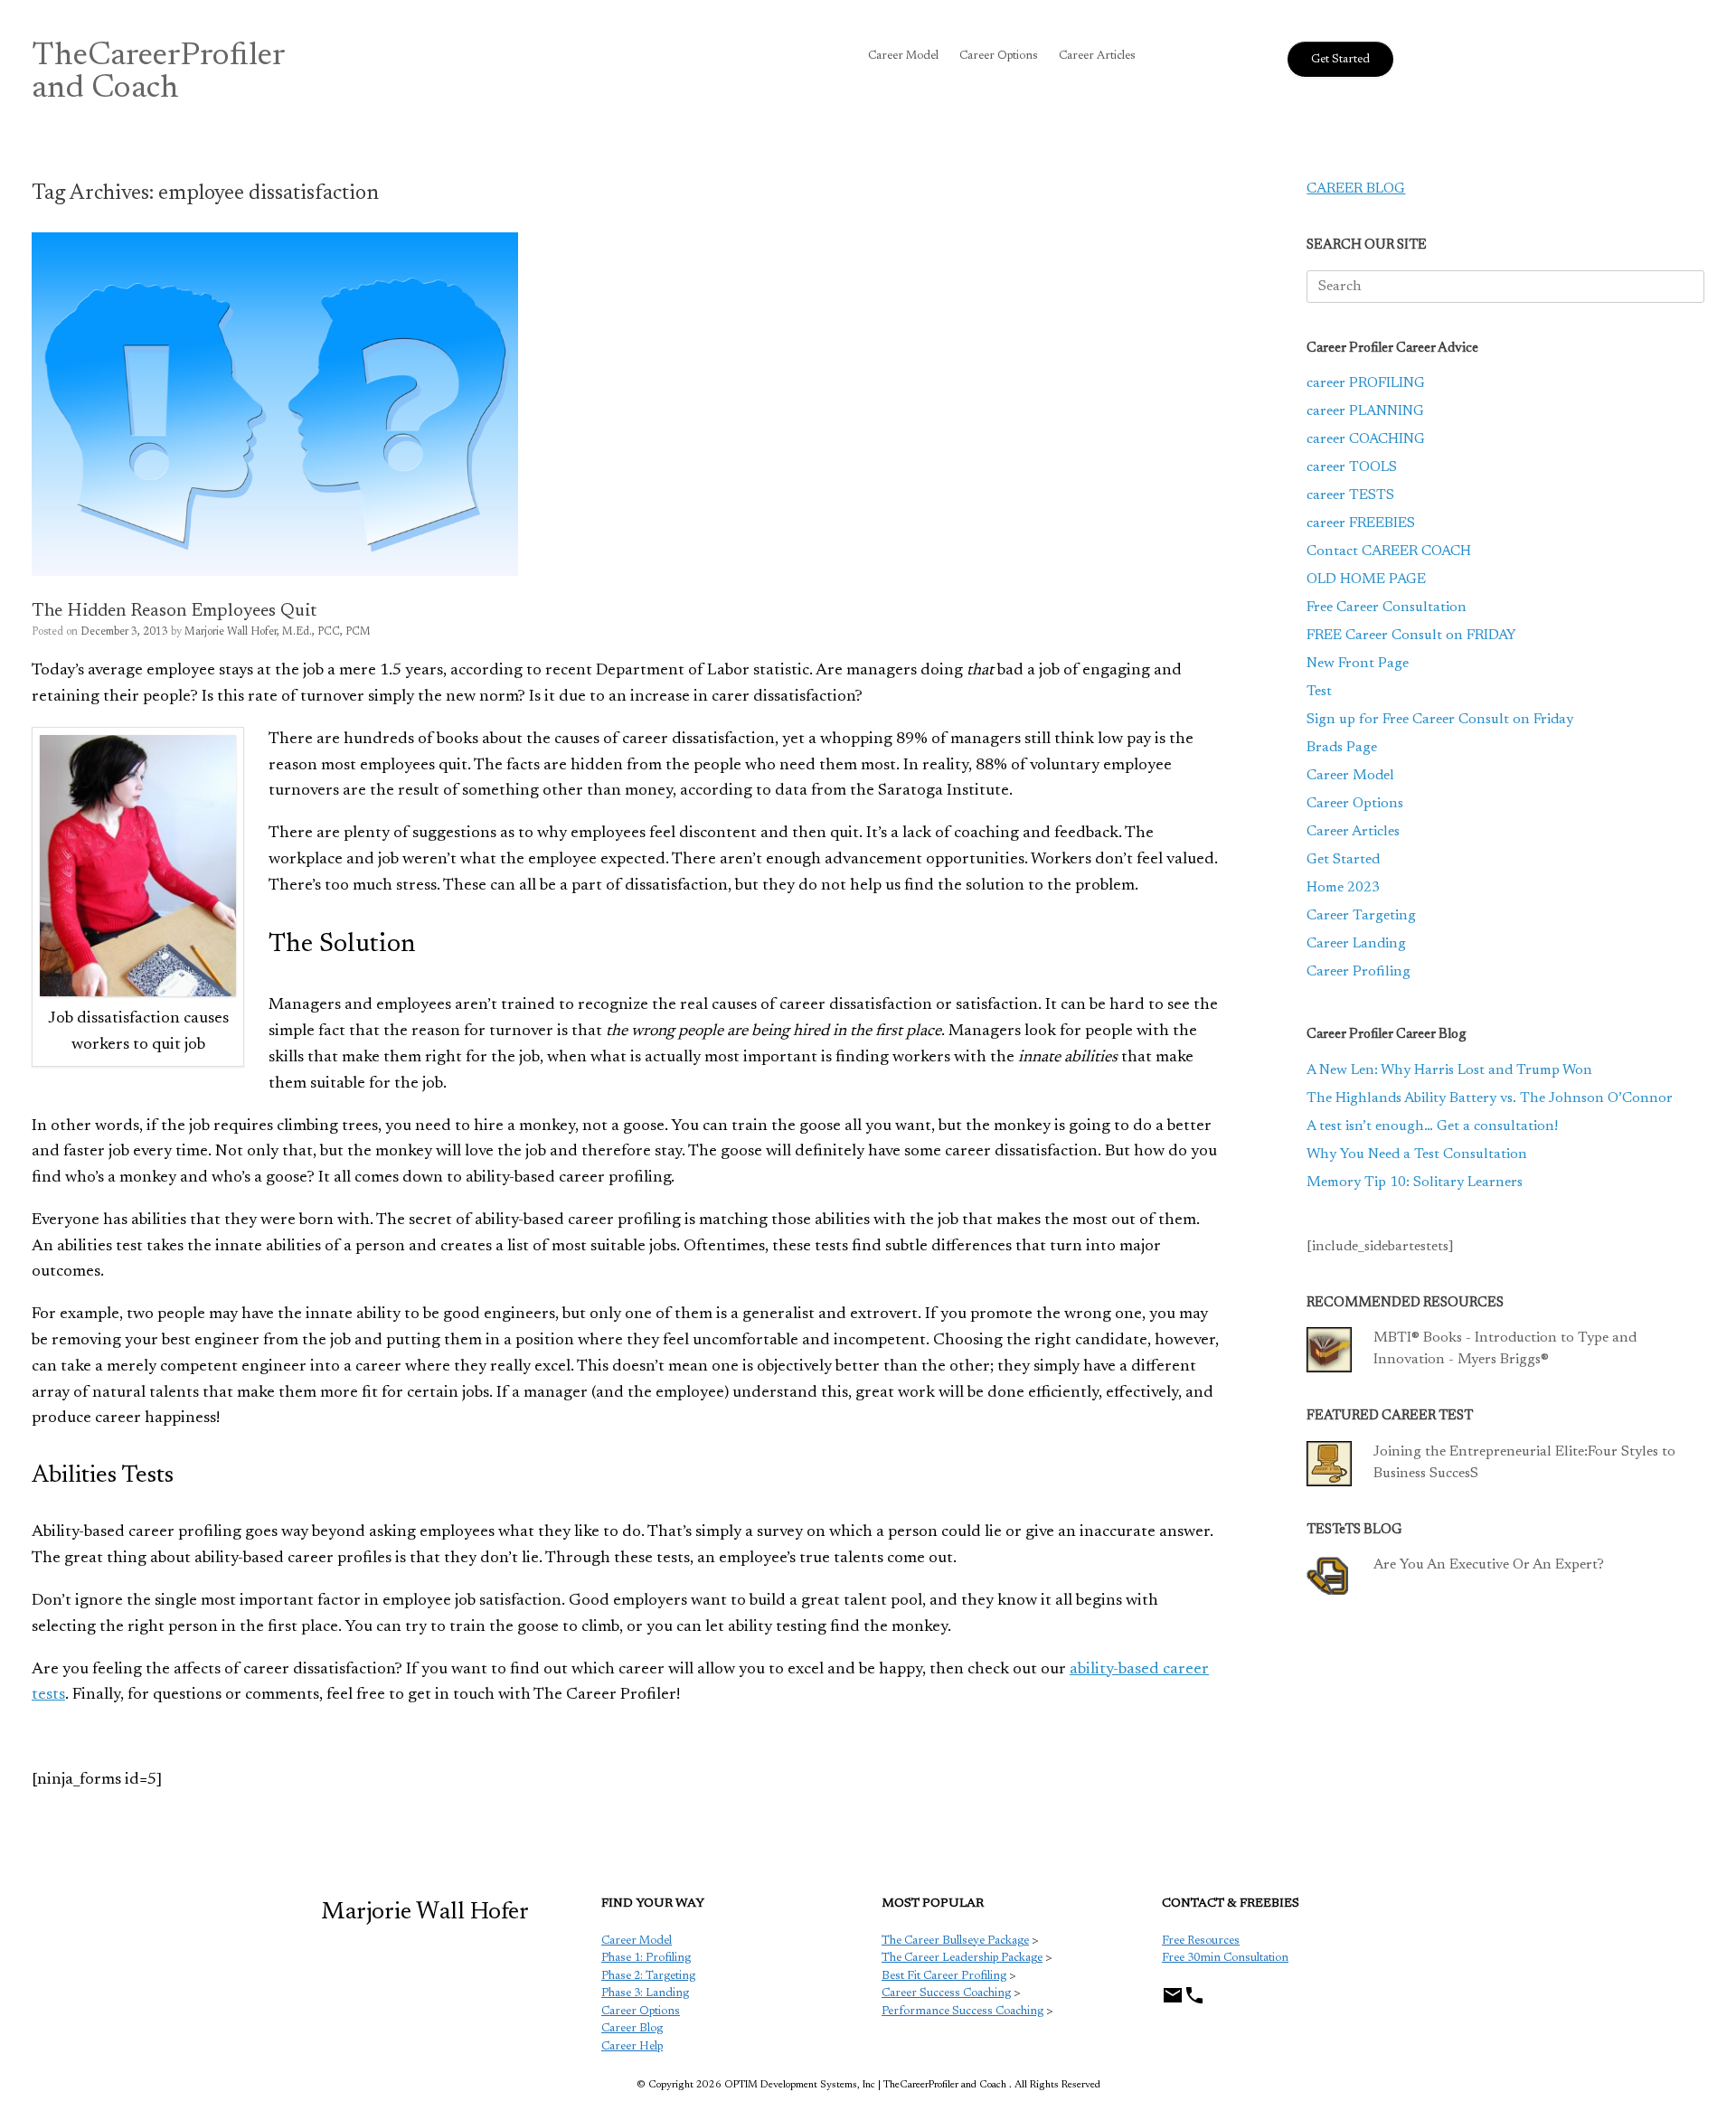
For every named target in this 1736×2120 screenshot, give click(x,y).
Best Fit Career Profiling (944, 1976)
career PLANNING (1365, 411)
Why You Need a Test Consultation (1417, 1154)
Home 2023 (1343, 888)
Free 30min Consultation (1225, 1958)
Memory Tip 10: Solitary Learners (1415, 1182)
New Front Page (1358, 664)
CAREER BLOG (1356, 189)
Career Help (632, 2046)
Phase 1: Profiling (646, 1958)
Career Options (999, 56)
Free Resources (1201, 1941)
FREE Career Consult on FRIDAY (1411, 636)
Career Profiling (1359, 972)
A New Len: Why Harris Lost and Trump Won (1449, 1070)
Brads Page (1342, 748)
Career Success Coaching (946, 1993)
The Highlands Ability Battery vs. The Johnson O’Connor (1490, 1098)
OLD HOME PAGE (1366, 579)
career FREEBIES (1361, 523)
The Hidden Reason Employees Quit (174, 611)
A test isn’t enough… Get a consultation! (1432, 1126)
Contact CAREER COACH (1389, 551)
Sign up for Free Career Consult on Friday (1440, 720)
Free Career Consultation (1387, 608)
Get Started (1343, 860)
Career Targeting (1361, 916)
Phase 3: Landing (645, 1993)
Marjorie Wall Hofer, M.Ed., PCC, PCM (278, 632)
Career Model (903, 56)
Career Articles (1097, 56)
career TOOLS (1352, 467)
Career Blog (632, 2028)
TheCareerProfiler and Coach (159, 73)
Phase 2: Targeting (648, 1976)
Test (1319, 692)
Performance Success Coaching (962, 2011)
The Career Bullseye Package (955, 1941)
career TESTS (1350, 495)
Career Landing (1356, 944)
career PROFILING (1366, 383)
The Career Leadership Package (962, 1958)
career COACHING (1366, 439)
